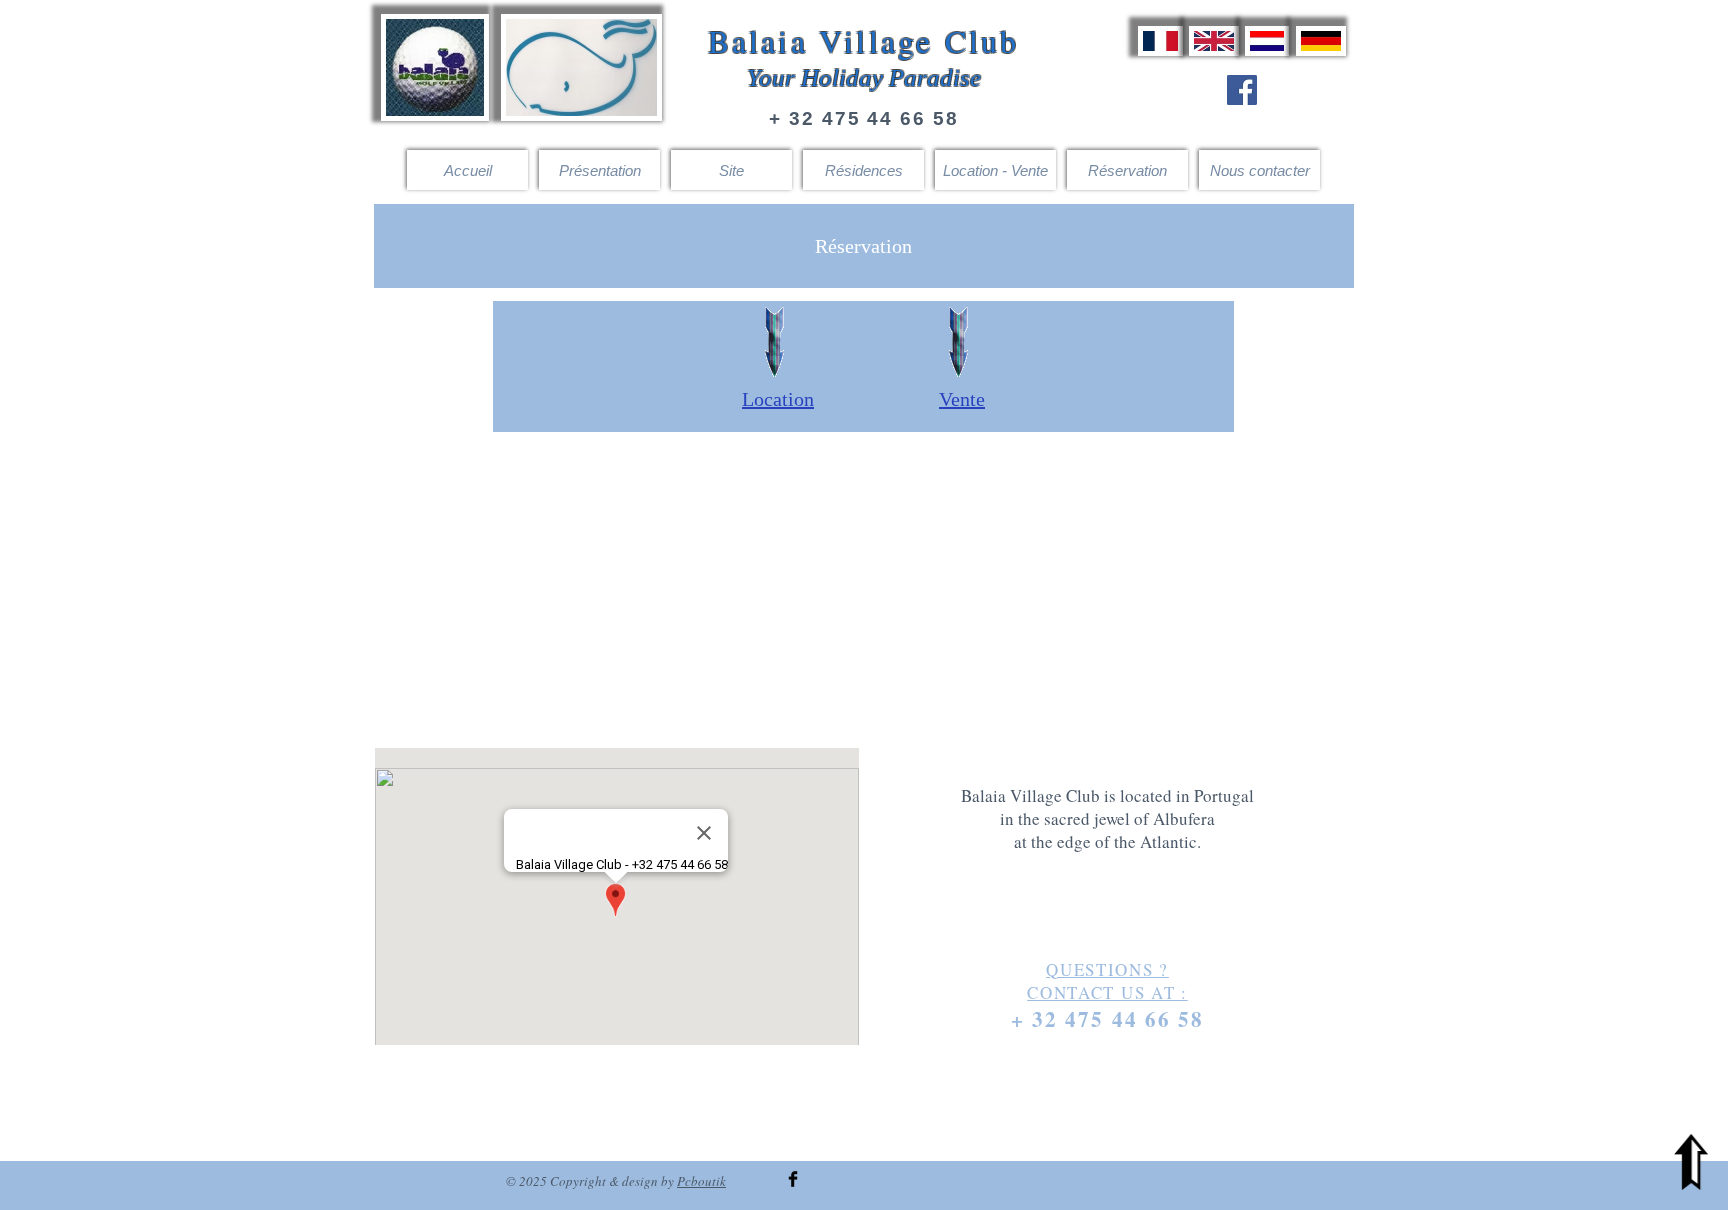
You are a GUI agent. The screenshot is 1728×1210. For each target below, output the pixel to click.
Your (771, 77)
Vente (962, 399)
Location (778, 399)
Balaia (758, 40)
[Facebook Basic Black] (793, 1179)
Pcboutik (701, 1181)
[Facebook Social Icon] (1242, 90)
